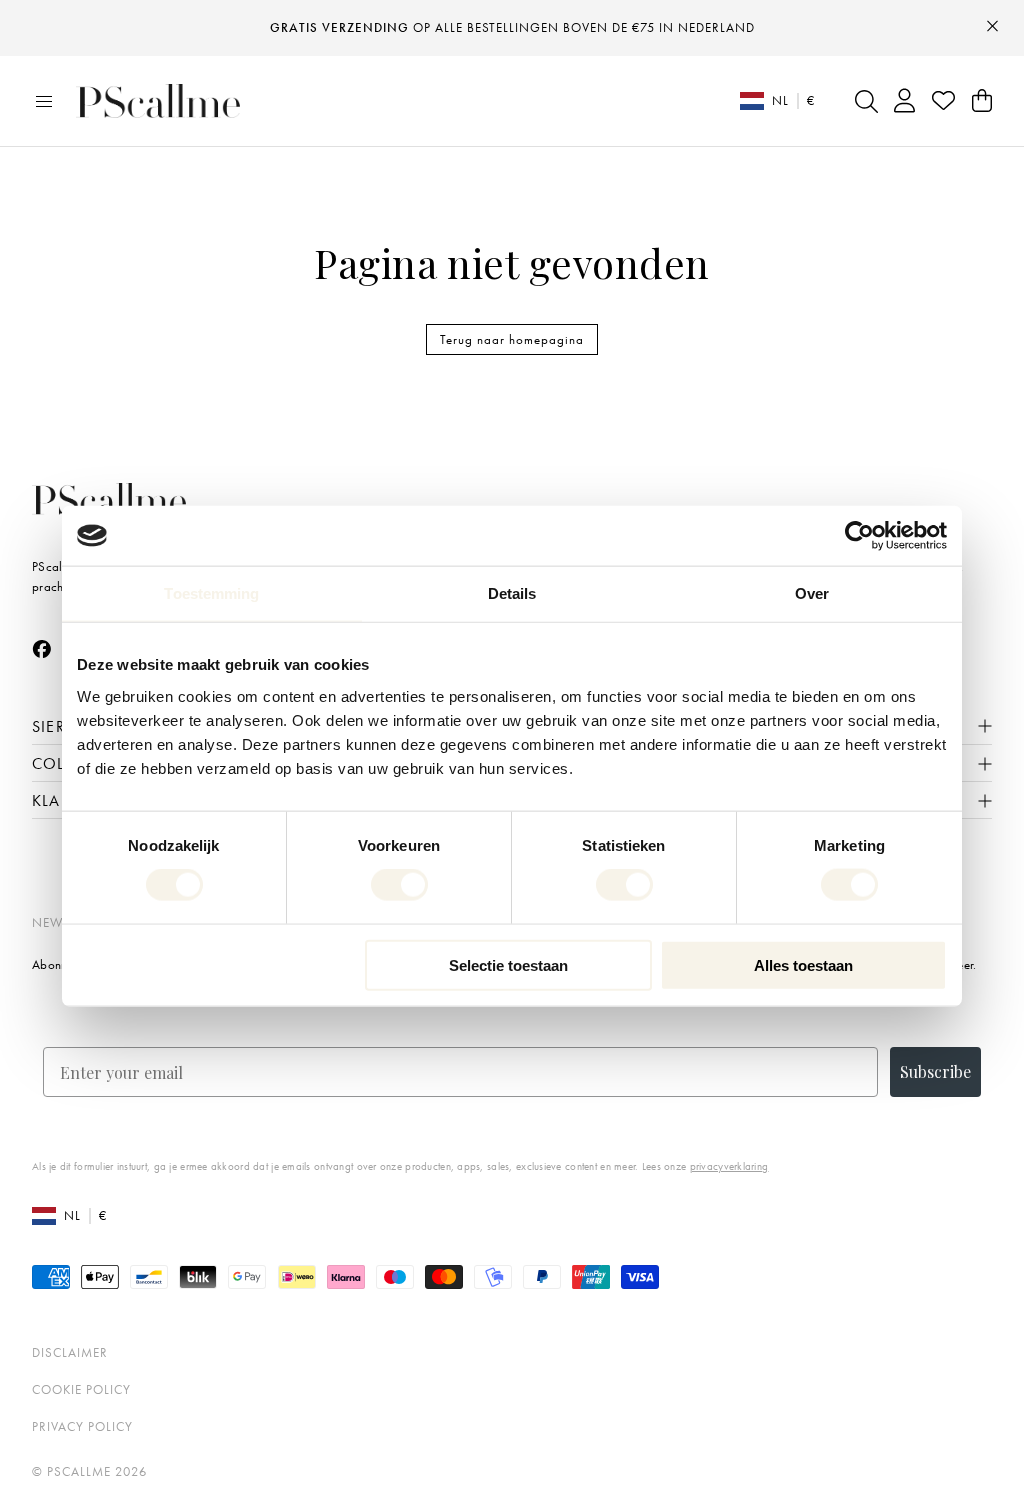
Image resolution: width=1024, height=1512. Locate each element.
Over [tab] (812, 593)
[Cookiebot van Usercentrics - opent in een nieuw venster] (859, 536)
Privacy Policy (82, 1426)
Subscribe (935, 1071)
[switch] (399, 885)
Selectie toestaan (508, 964)
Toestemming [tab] (211, 593)
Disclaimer (70, 1352)
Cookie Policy (81, 1389)
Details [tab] (512, 593)
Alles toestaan (803, 964)
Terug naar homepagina (512, 339)
